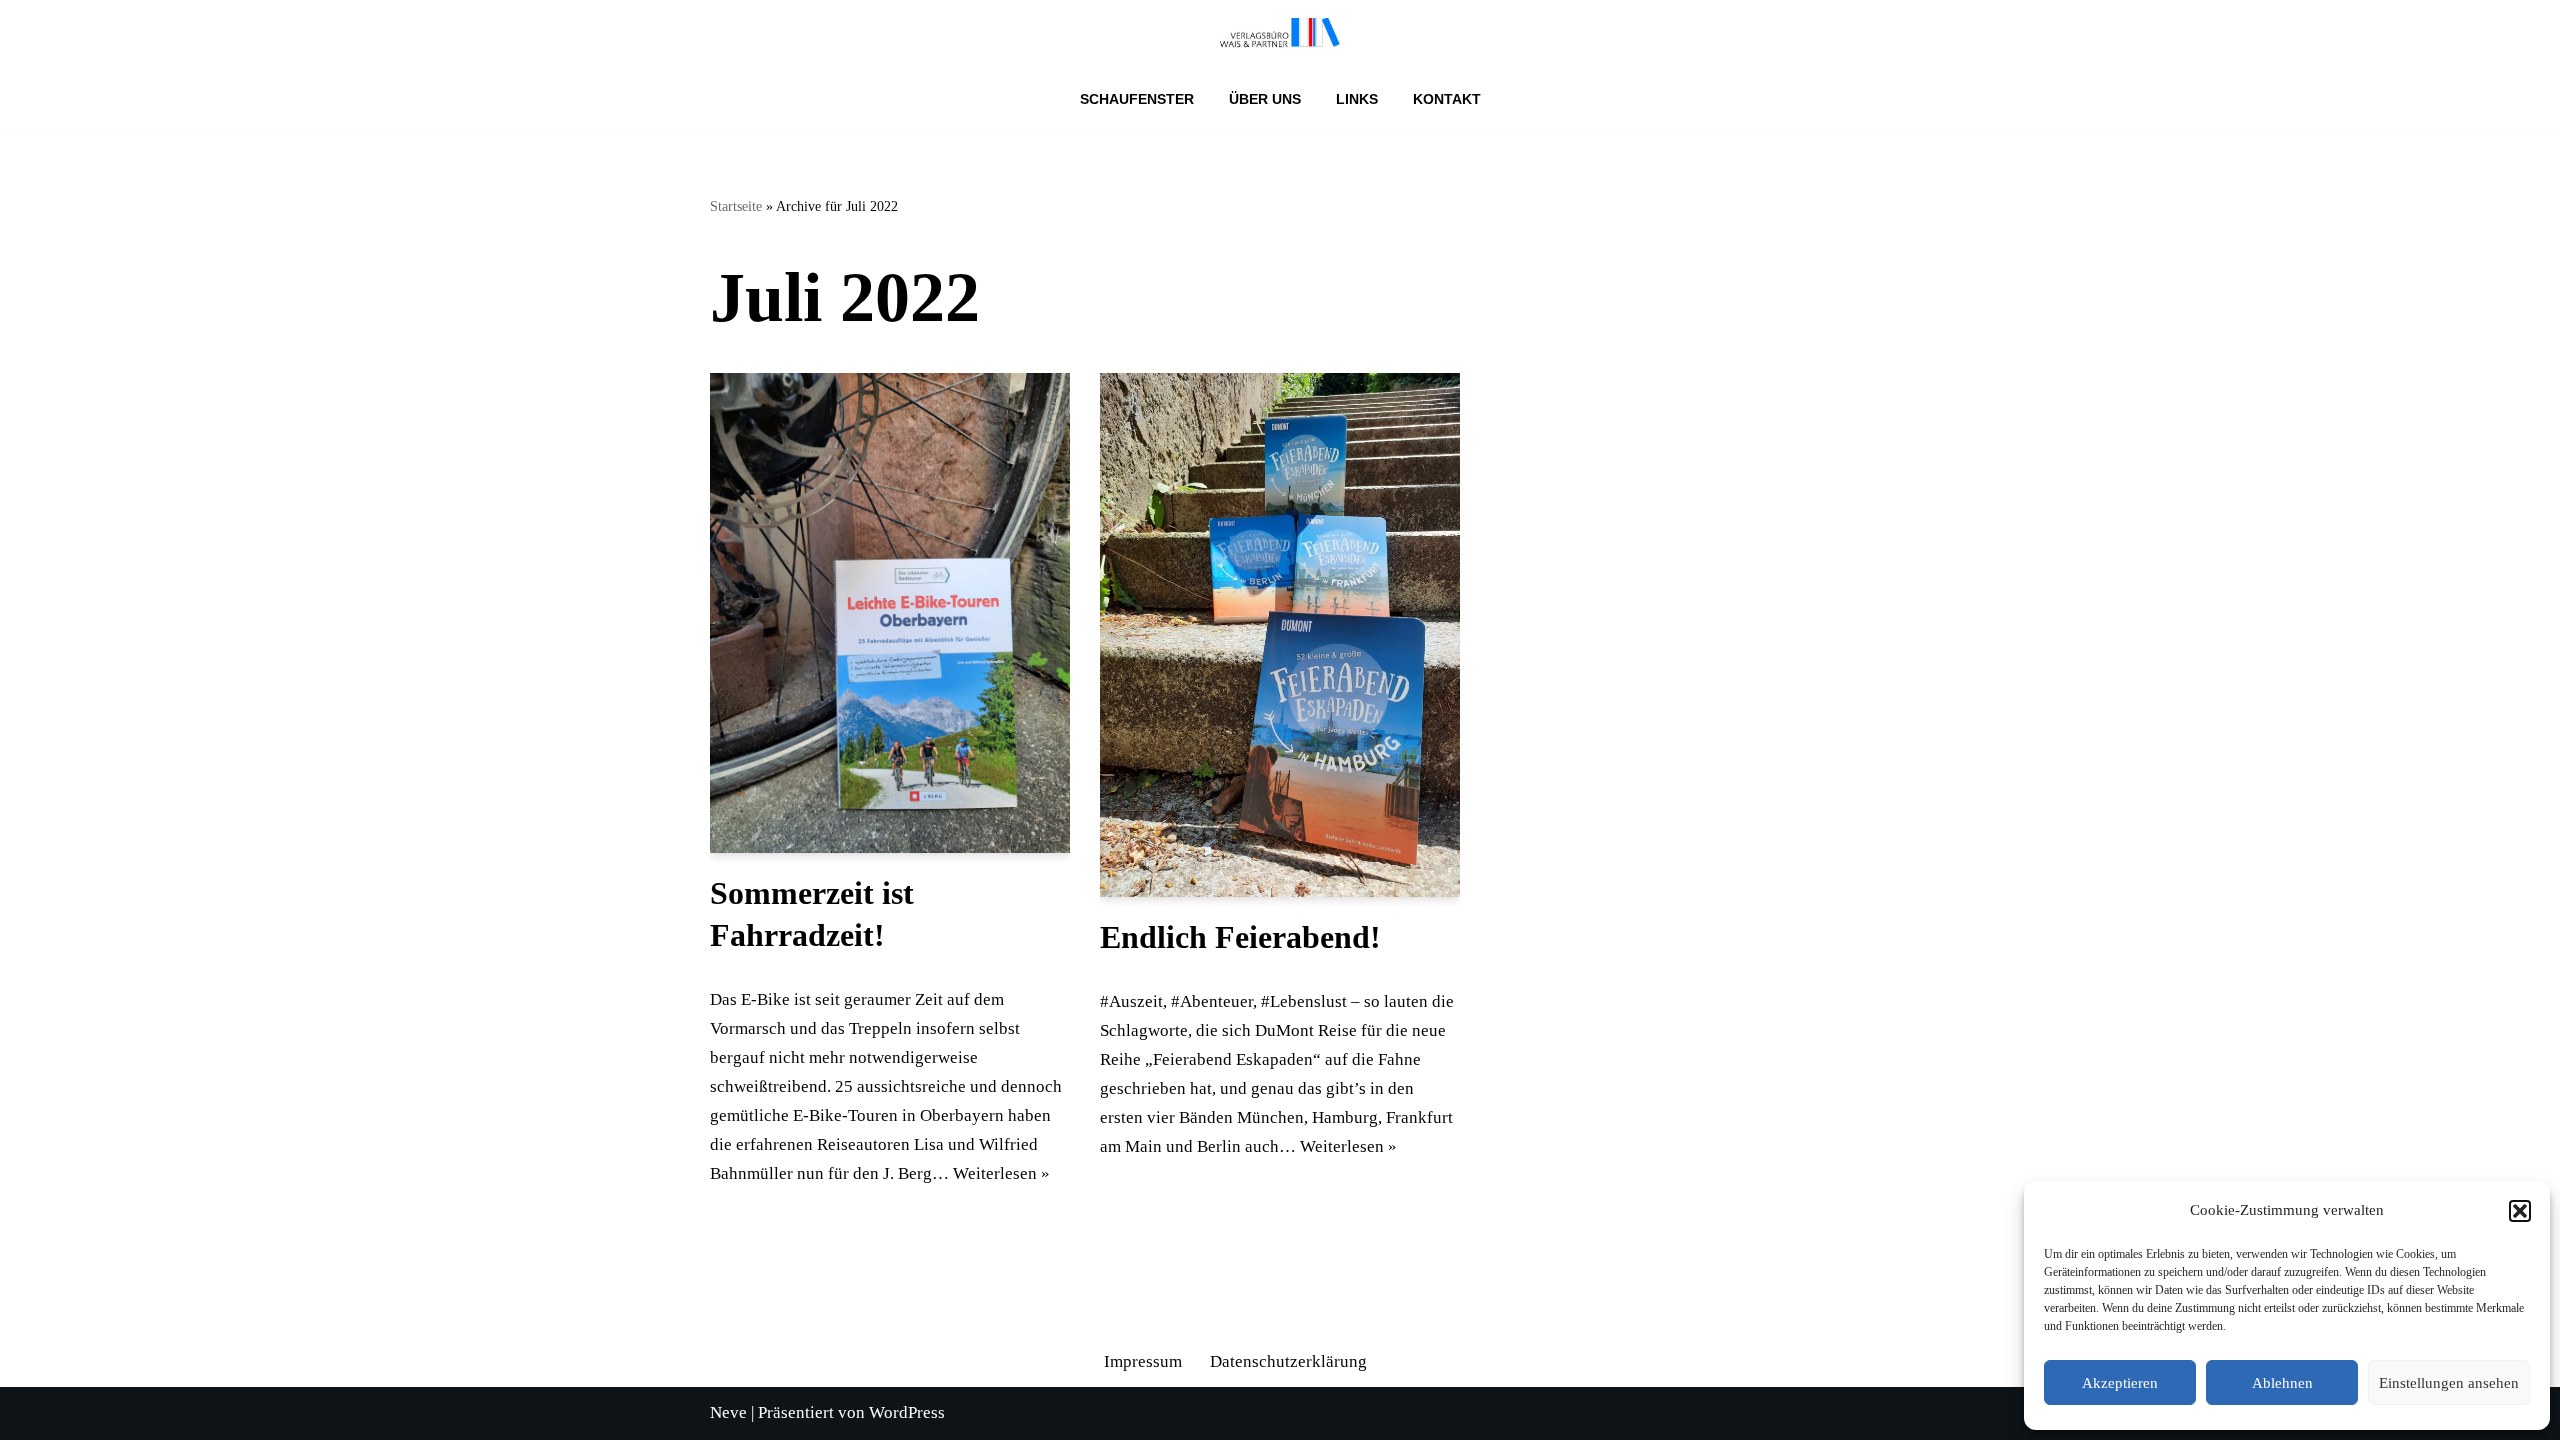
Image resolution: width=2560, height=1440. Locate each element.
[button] (2520, 1211)
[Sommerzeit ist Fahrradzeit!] (890, 613)
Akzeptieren (2120, 1383)
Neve (728, 1412)
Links (1357, 99)
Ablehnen (2282, 1383)
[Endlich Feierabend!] (1280, 635)
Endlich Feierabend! (1240, 937)
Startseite (736, 206)
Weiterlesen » (1001, 1173)
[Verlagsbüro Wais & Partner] (1280, 33)
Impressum (1143, 1361)
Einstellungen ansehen (2449, 1383)
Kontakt (1447, 99)
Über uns (1265, 99)
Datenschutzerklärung (1288, 1361)
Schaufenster (1137, 99)
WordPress (907, 1412)
